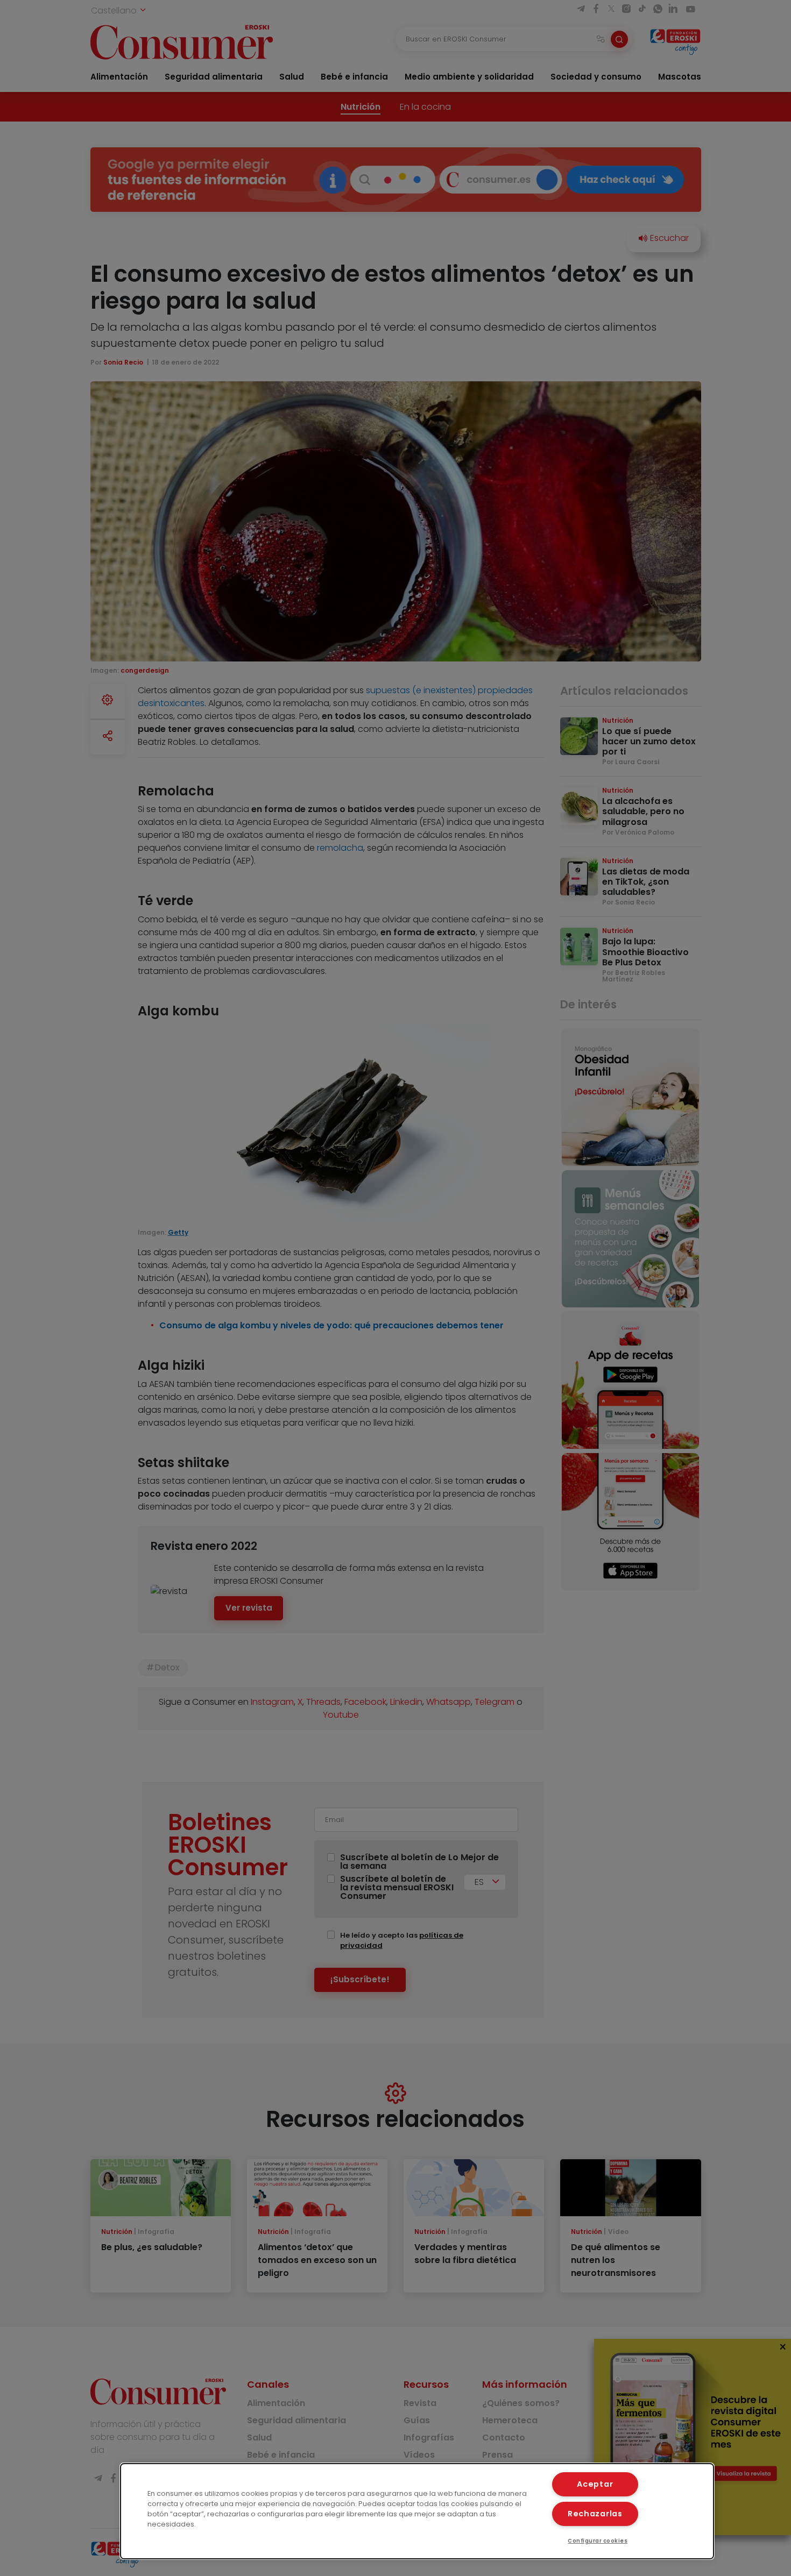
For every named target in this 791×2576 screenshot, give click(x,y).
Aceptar (595, 2484)
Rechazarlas (595, 2514)
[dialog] (417, 2511)
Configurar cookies (598, 2541)
